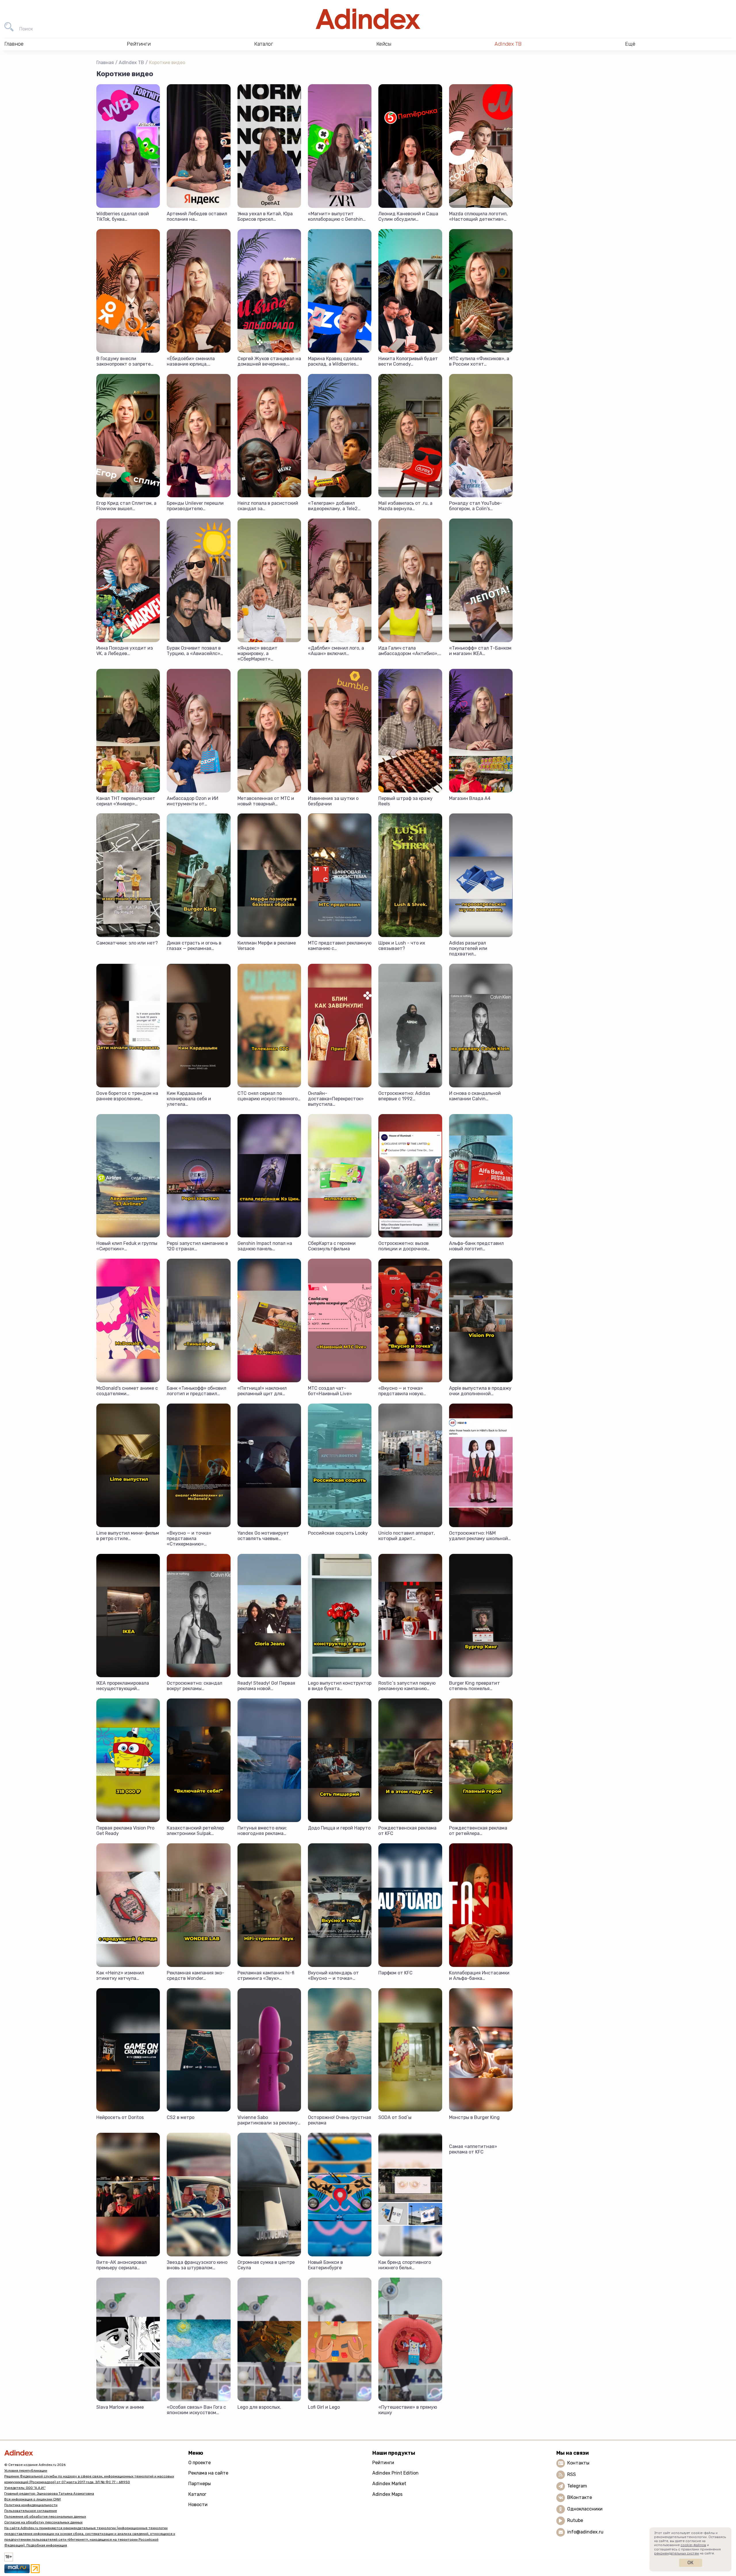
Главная (105, 63)
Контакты (578, 2463)
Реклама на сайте (208, 2473)
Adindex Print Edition (395, 2473)
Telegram (577, 2486)
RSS (572, 2474)
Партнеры (200, 2484)
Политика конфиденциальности (31, 2505)
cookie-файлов (693, 2545)
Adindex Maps (387, 2494)
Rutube (575, 2520)
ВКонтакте (580, 2497)
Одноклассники (585, 2509)
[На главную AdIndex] (368, 19)
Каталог (197, 2494)
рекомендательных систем (676, 2553)
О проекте (200, 2463)
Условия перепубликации (26, 2471)
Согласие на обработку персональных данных (43, 2522)
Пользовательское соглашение (31, 2511)
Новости (198, 2505)
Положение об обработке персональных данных (45, 2517)
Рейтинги (383, 2463)
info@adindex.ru (585, 2532)
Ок (690, 2563)
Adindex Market (389, 2484)
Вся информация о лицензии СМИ (32, 2499)
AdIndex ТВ (508, 44)
